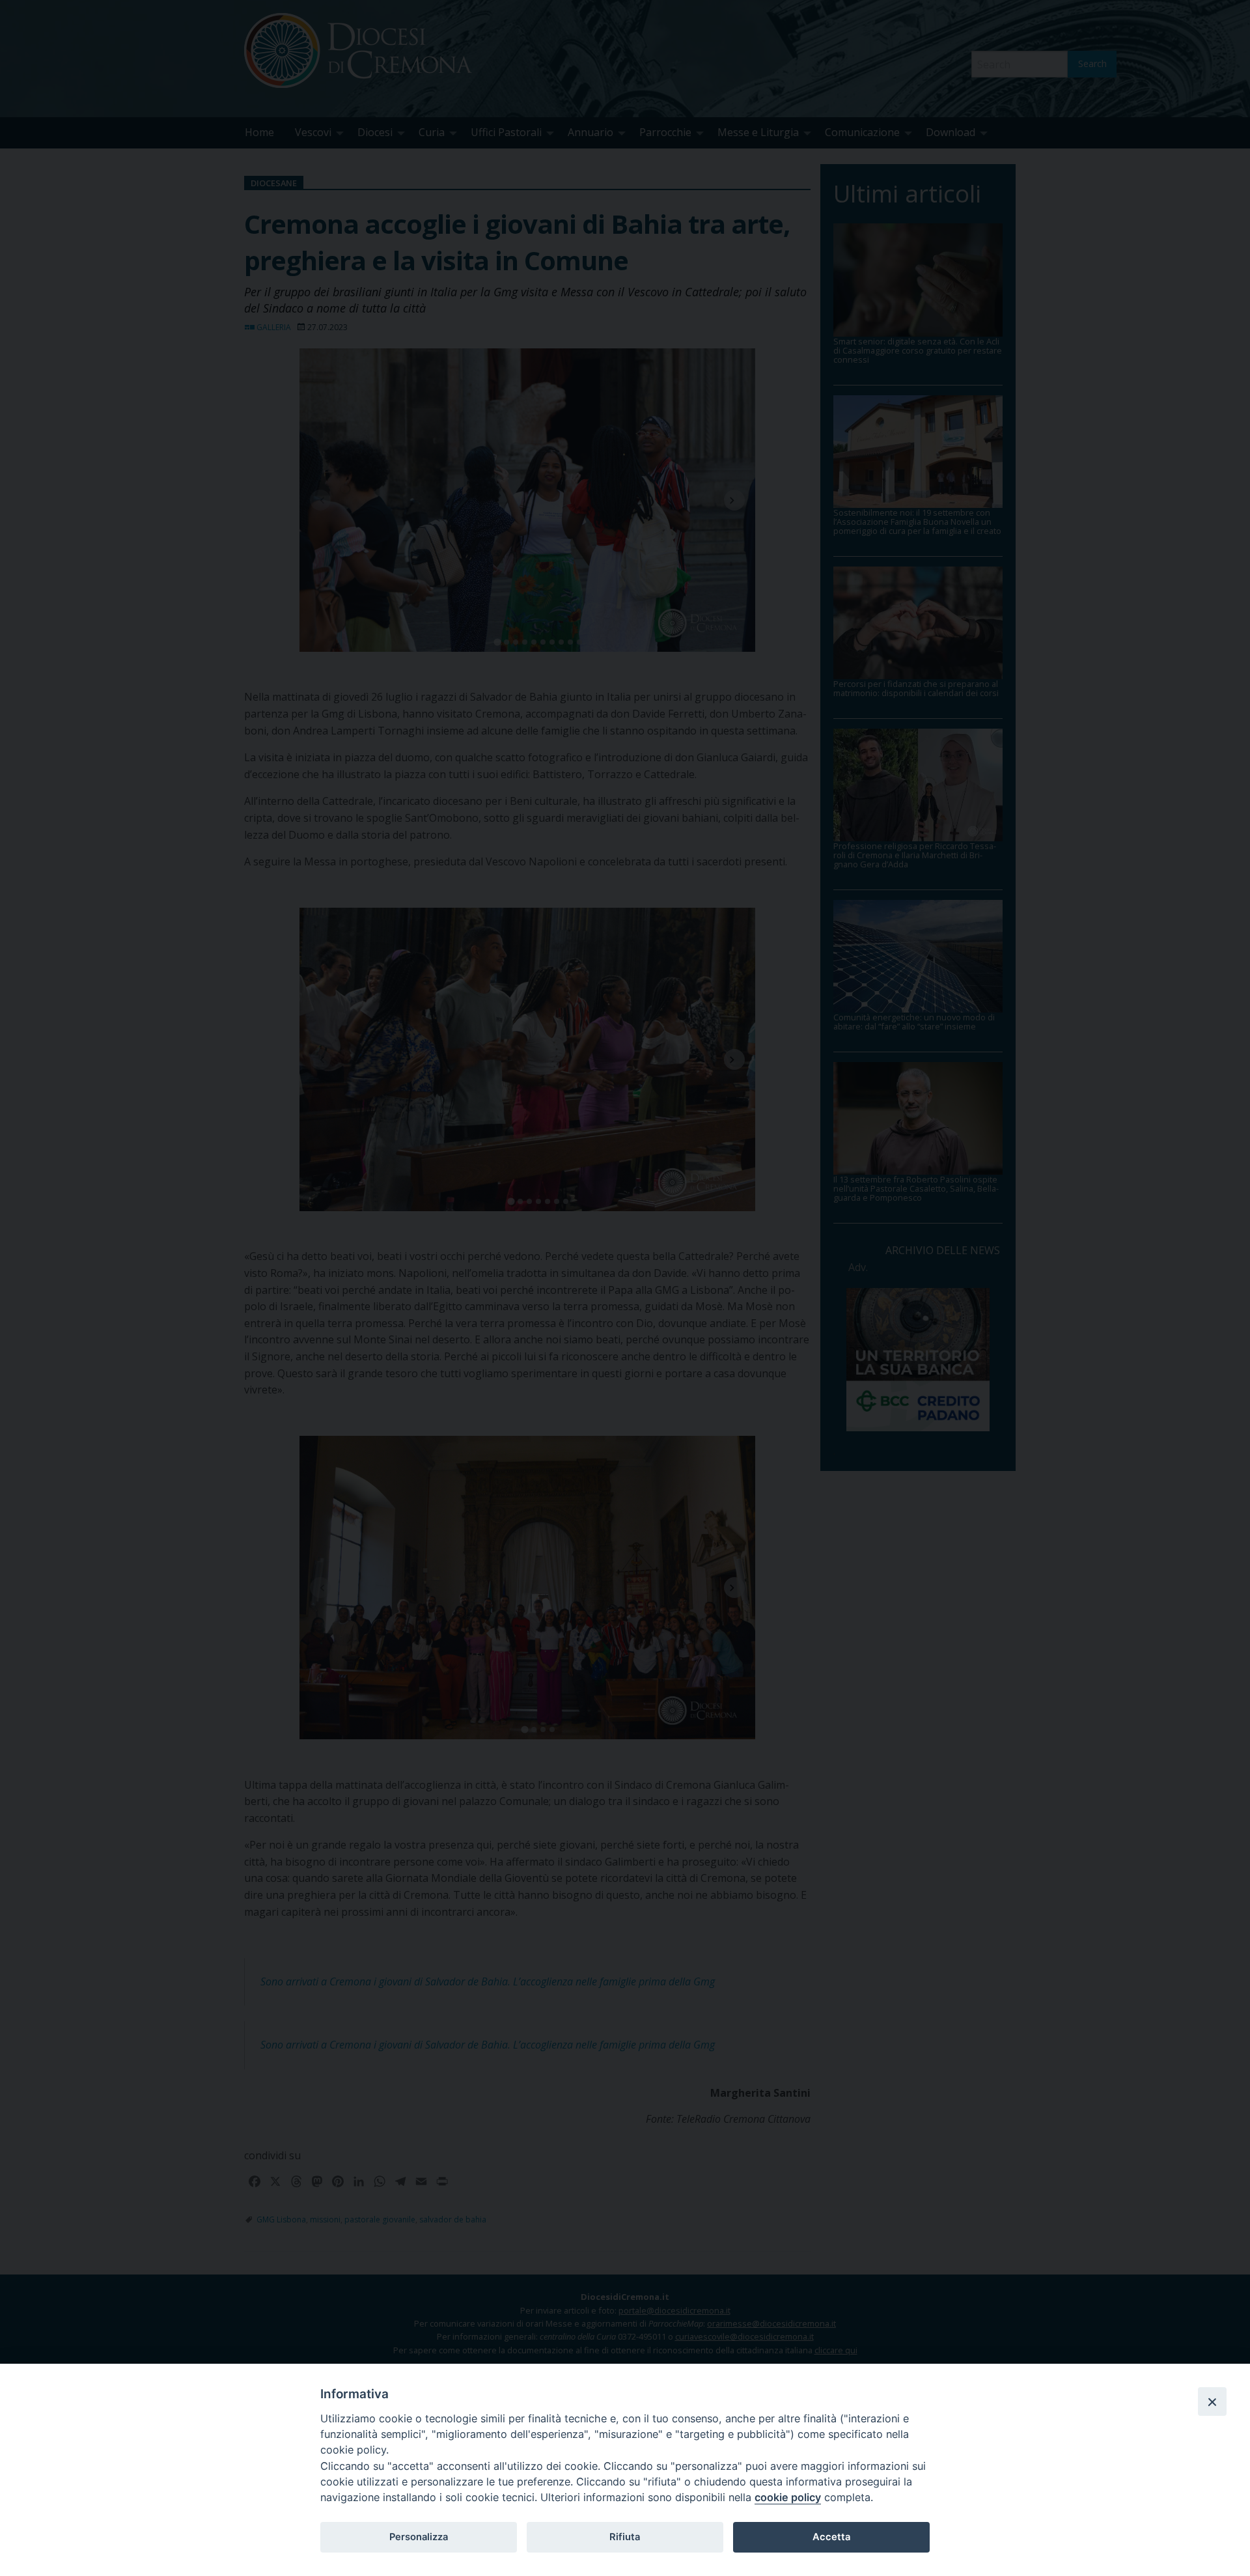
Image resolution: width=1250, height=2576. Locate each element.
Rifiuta (625, 2537)
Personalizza (419, 2537)
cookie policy (788, 2497)
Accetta (831, 2537)
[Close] (1212, 2401)
